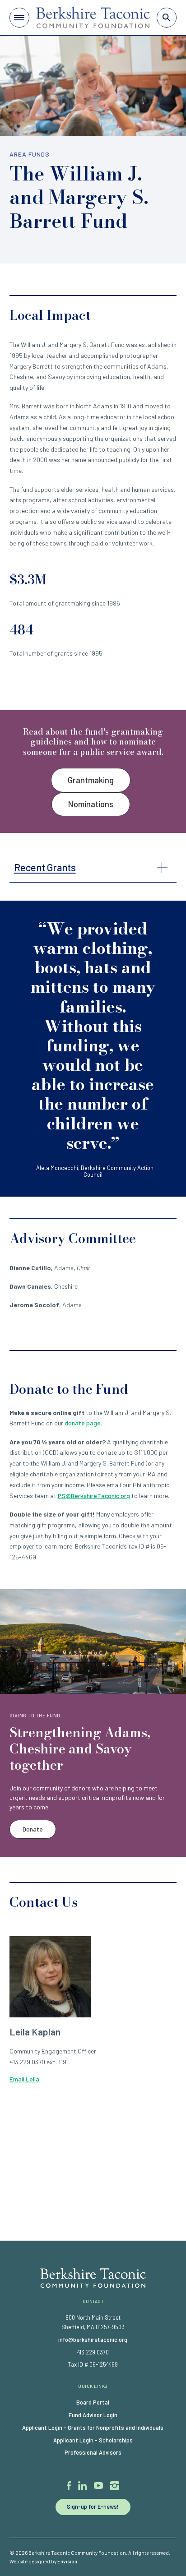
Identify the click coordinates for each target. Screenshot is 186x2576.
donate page (83, 1423)
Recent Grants (45, 867)
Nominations (91, 804)
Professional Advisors (93, 2452)
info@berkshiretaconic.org (93, 2340)
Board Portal (93, 2402)
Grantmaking (91, 780)
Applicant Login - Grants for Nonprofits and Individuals (93, 2428)
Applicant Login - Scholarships (93, 2440)
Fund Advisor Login (93, 2415)
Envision (67, 2561)
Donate (33, 1829)
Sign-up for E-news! (93, 2507)
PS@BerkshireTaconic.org (94, 1496)
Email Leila (24, 2079)
